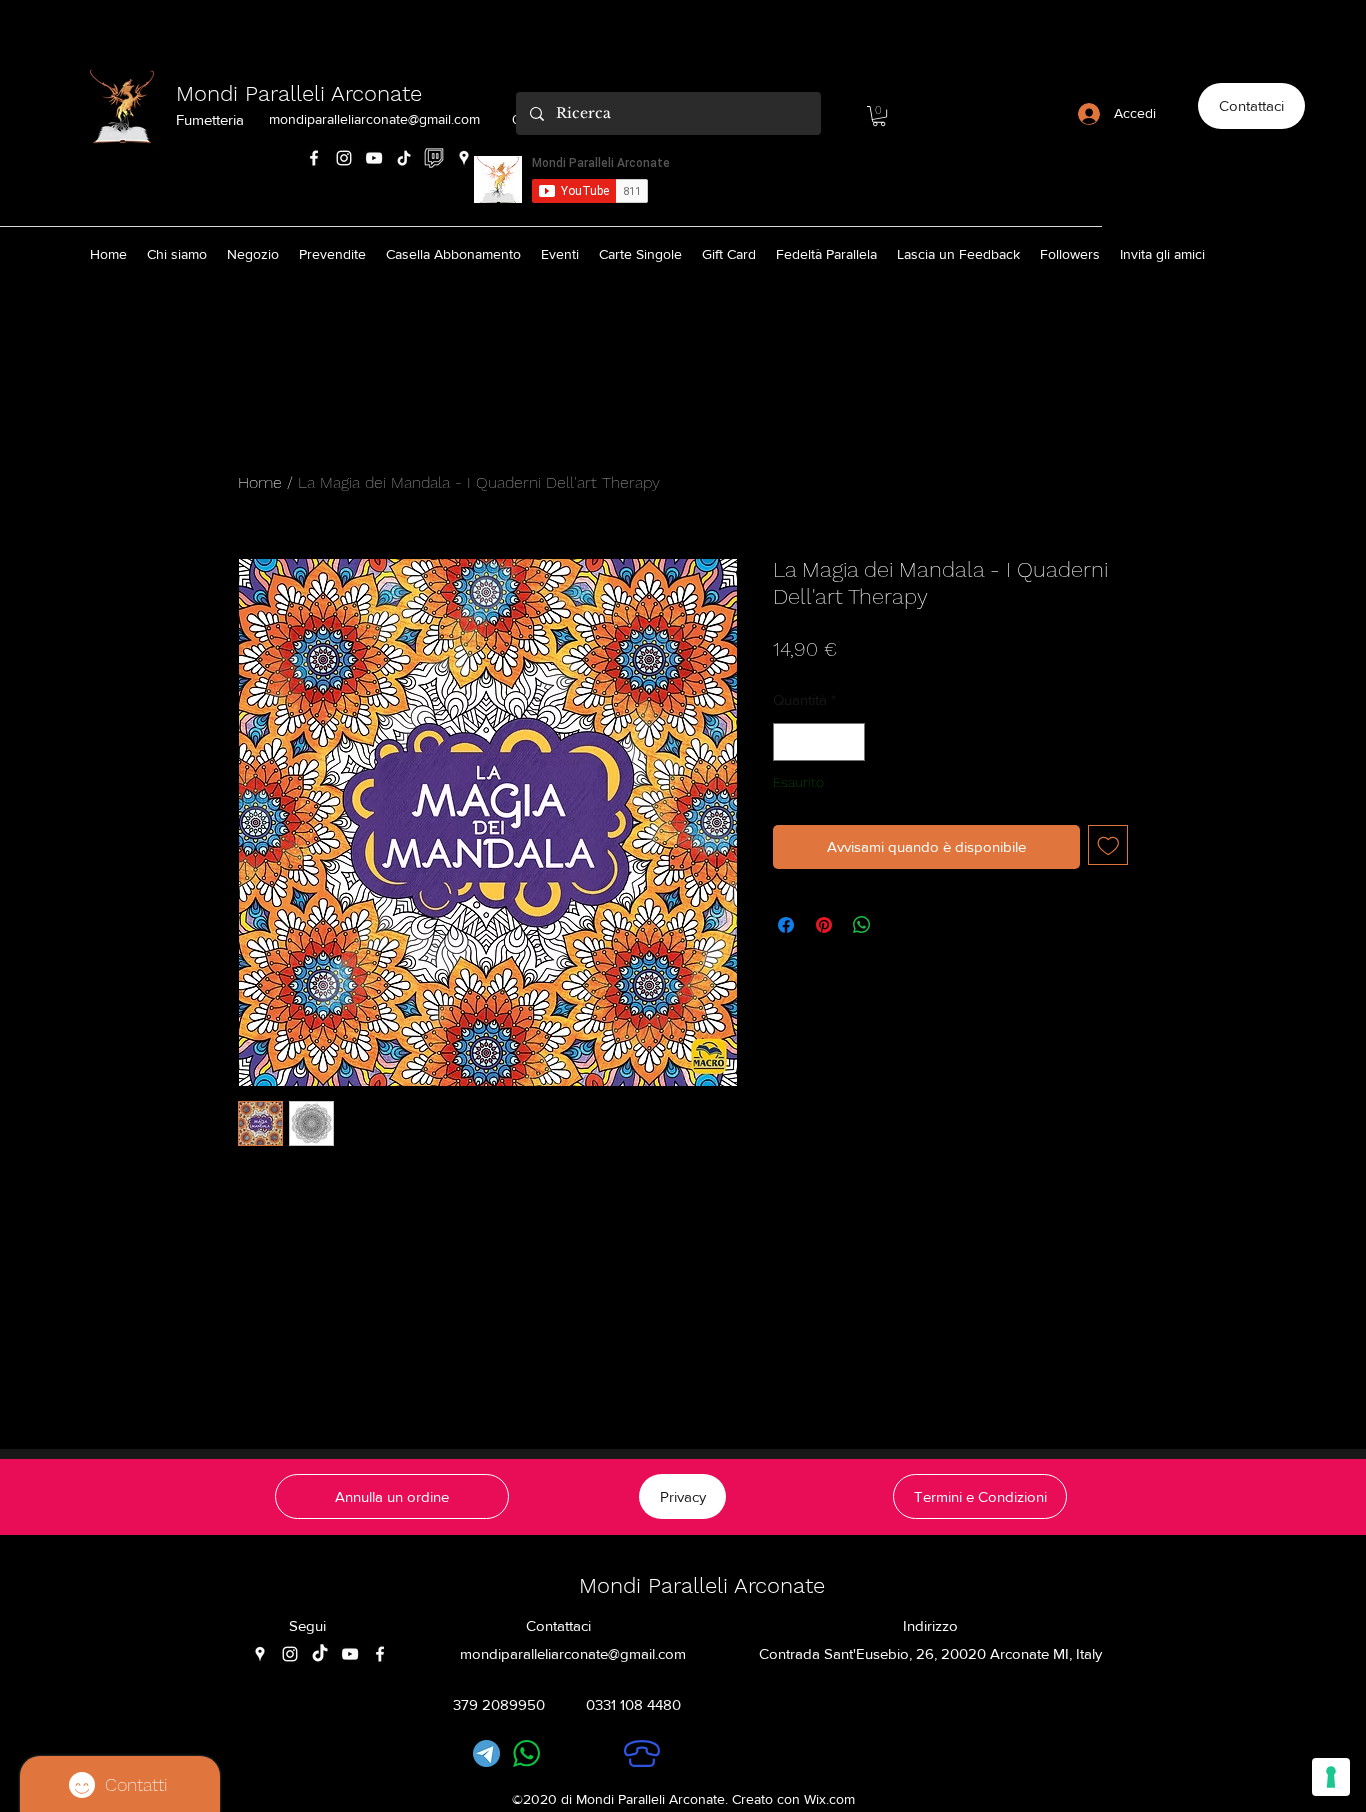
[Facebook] (314, 158)
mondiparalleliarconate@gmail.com (374, 119)
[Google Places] (464, 158)
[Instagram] (344, 158)
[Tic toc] (320, 1654)
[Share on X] (900, 925)
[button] (879, 116)
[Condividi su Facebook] (786, 925)
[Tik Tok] (404, 158)
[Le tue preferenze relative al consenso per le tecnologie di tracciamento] (1331, 1777)
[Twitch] (434, 158)
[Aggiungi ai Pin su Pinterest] (824, 925)
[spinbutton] (819, 742)
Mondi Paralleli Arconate (299, 93)
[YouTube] (374, 158)
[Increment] (849, 742)
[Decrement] (789, 742)
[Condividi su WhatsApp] (862, 925)
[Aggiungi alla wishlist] (1108, 845)
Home (260, 482)
